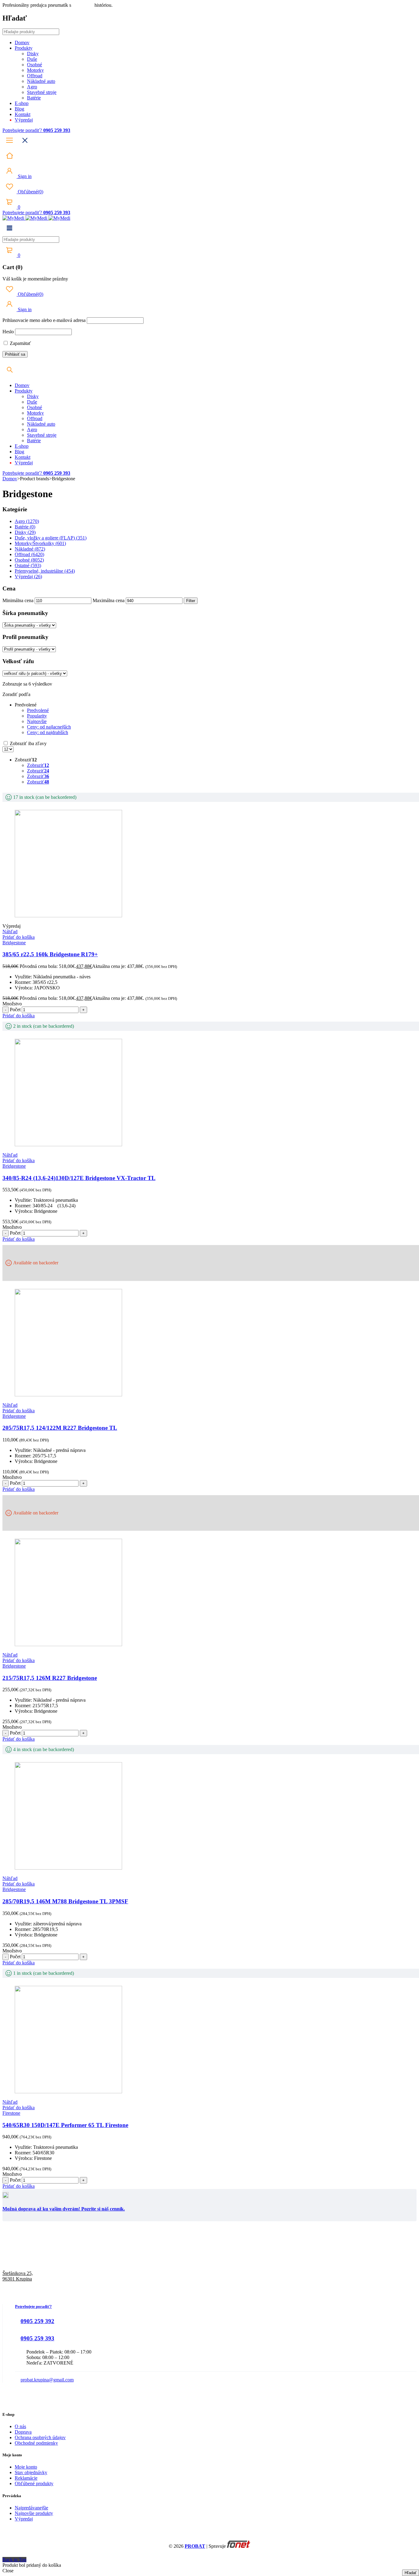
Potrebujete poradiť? (23, 130)
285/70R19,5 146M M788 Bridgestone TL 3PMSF (65, 1901)
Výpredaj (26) (28, 576)
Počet (15, 1010)
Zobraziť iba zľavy (28, 743)
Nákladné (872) (30, 549)
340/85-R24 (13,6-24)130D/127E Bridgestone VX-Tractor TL (79, 1178)
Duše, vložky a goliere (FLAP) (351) (51, 538)
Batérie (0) (25, 527)
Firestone (11, 2113)
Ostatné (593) (28, 565)
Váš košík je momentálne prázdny (35, 279)
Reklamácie (26, 2478)
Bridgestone (14, 943)
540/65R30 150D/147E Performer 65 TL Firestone (65, 2125)
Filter (191, 601)
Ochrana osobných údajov (40, 2437)
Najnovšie (37, 721)
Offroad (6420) (29, 554)
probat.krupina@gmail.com (47, 2380)
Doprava (23, 2432)
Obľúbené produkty (34, 2483)
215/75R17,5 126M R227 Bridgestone (50, 1678)
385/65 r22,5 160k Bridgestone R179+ (50, 954)
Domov (10, 479)
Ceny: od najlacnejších (49, 727)
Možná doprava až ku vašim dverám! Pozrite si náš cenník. (64, 2209)
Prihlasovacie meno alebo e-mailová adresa (44, 320)
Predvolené (38, 710)
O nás (20, 2426)
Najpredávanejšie (31, 2508)
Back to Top (14, 2560)
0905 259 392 (37, 2321)
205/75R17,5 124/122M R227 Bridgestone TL (60, 1428)
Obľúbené (30, 192)
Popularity (37, 716)
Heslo (8, 332)
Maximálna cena (109, 600)
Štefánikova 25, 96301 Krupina (18, 2276)
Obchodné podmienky (36, 2443)
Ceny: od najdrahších (48, 732)
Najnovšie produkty (34, 2513)
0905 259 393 (37, 2338)
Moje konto (26, 2467)
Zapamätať (20, 343)
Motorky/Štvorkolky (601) (40, 543)
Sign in (24, 176)
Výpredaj (24, 2519)
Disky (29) (25, 532)
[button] (19, 937)
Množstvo (12, 1004)
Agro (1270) (27, 521)
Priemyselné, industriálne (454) (45, 571)
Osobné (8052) (29, 560)
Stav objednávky (31, 2472)
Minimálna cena (18, 600)
